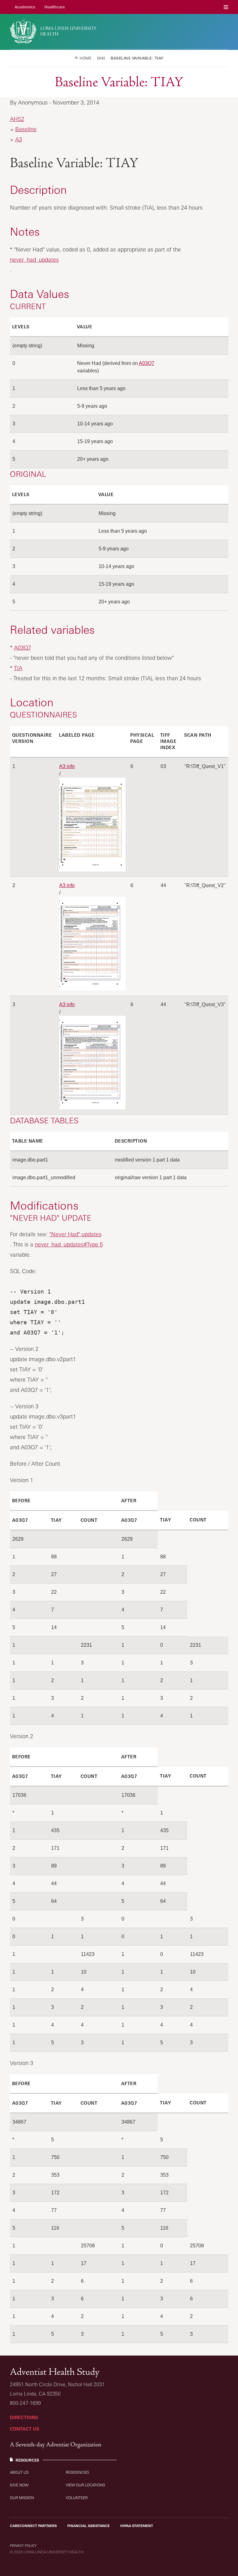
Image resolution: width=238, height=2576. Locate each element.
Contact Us (24, 2429)
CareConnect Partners (33, 2526)
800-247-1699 (25, 2403)
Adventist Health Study (55, 2372)
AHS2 (17, 119)
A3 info (67, 766)
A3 (19, 139)
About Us (19, 2472)
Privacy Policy (23, 2546)
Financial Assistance (88, 2526)
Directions (24, 2417)
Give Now (19, 2485)
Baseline (26, 129)
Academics (25, 7)
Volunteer (77, 2498)
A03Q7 (147, 363)
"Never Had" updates (75, 1234)
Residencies (77, 2472)
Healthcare (55, 7)
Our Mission (22, 2498)
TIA (18, 668)
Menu (226, 7)
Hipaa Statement (137, 2526)
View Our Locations (85, 2485)
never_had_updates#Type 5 (69, 1244)
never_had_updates (34, 260)
